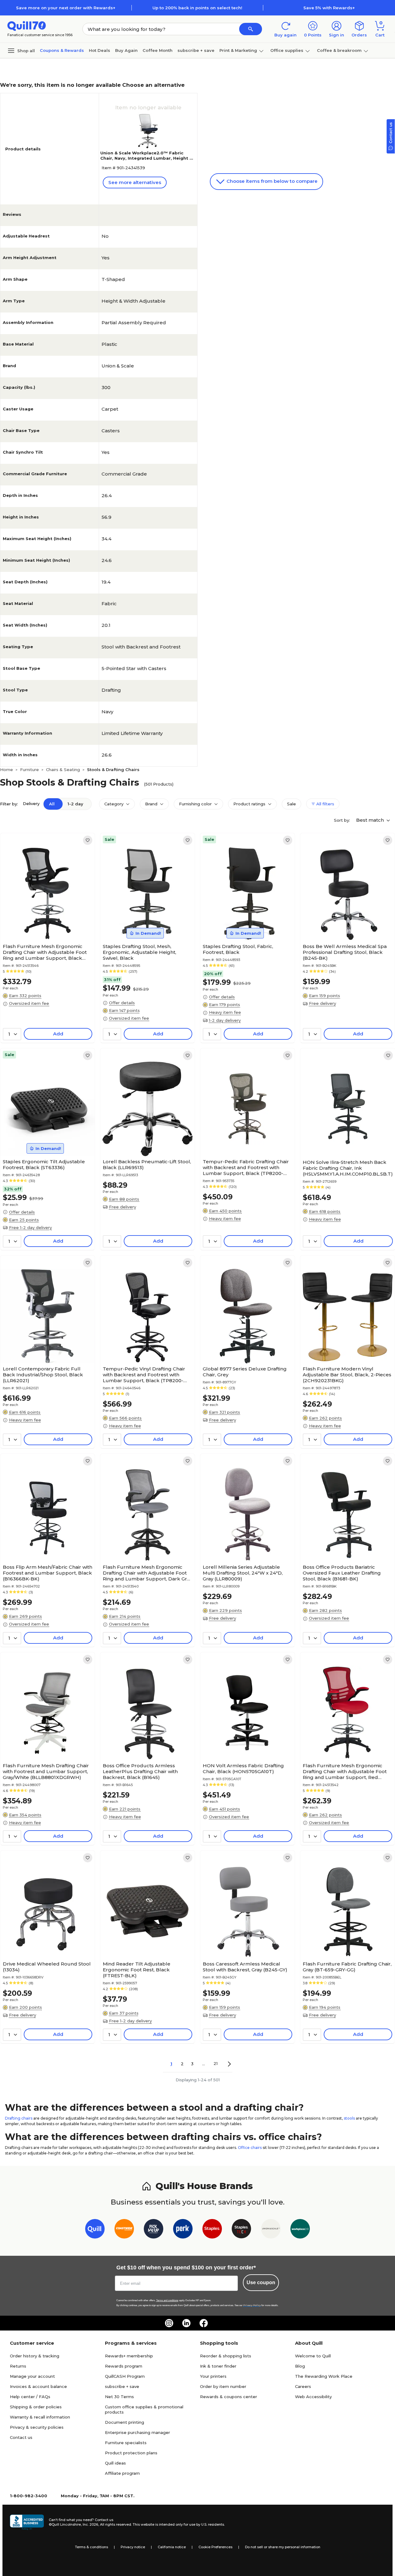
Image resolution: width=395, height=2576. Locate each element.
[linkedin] (186, 2323)
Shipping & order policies (36, 2407)
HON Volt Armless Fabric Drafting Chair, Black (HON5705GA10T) (243, 1768)
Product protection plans (131, 2453)
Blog (300, 2366)
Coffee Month (158, 50)
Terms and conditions (167, 2300)
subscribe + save (196, 50)
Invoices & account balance (38, 2386)
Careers (303, 2386)
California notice (172, 2547)
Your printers (213, 2376)
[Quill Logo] (27, 25)
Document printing (125, 2422)
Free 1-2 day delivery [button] (30, 1227)
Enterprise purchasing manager (137, 2432)
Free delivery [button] (322, 1003)
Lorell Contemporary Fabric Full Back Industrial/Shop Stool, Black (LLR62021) (43, 1375)
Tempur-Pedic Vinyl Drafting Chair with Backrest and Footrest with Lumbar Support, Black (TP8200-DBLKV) (144, 1375)
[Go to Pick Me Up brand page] (154, 2230)
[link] (88, 840)
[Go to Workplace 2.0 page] (300, 2230)
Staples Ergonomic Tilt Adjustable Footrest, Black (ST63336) (44, 1164)
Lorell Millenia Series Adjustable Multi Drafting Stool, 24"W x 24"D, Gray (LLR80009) (243, 1573)
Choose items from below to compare (271, 181)
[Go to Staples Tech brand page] (241, 2230)
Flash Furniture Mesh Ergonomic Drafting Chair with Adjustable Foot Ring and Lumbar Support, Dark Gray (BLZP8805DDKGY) (147, 1573)
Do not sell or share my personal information (283, 2547)
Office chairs (250, 2148)
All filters (325, 804)
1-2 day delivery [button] (225, 1020)
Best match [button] (371, 820)
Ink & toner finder (218, 2366)
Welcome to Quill (313, 2356)
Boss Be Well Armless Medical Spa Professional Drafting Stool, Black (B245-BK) (345, 952)
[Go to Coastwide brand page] (124, 2230)
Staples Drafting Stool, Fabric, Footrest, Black (238, 949)
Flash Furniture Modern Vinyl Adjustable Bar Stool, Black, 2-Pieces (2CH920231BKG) (347, 1375)
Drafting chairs (19, 2118)
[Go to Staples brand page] (212, 2230)
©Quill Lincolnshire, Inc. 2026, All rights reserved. (90, 2524)
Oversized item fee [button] (29, 1003)
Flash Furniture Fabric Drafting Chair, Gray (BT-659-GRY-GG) (347, 1967)
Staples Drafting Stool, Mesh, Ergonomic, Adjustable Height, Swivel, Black (139, 952)
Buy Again (126, 50)
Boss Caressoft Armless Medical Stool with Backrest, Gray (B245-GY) (245, 1967)
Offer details (122, 1003)
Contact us (21, 2437)
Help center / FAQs (30, 2397)
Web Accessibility (313, 2397)
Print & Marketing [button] (238, 50)
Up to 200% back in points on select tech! (197, 8)
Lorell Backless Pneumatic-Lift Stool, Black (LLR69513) (147, 1164)
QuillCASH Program (125, 2376)
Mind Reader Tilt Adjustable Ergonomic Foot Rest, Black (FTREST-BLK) (137, 1970)
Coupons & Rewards (62, 50)
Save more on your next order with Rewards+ (66, 8)
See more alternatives (135, 182)
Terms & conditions (91, 2547)
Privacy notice (133, 2547)
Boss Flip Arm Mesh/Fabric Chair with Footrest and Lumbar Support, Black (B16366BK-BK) (48, 1573)
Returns (18, 2366)
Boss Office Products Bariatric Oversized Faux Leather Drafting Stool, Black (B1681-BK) (342, 1573)
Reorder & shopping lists (226, 2356)
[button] (251, 29)
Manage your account (32, 2376)
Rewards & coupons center (229, 2397)
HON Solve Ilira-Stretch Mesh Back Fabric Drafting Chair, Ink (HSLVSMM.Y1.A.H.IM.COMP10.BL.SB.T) (348, 1168)
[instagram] (169, 2323)
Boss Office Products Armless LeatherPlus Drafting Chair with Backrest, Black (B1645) (140, 1771)
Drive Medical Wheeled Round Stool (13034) (47, 1967)
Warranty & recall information (40, 2417)
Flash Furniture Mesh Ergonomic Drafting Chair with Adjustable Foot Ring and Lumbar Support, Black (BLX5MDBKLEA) (45, 952)
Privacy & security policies (37, 2427)
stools (349, 2118)
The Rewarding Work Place (324, 2376)
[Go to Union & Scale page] (271, 2230)
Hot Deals (100, 50)
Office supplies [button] (287, 50)
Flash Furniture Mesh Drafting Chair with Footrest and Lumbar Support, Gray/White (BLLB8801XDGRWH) (46, 1771)
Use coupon (261, 2282)
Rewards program (124, 2366)
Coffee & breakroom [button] (339, 50)
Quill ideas (115, 2463)
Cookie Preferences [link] (215, 2547)
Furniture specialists (126, 2443)
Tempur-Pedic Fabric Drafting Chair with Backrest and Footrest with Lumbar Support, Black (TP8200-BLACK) (246, 1167)
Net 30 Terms (119, 2397)
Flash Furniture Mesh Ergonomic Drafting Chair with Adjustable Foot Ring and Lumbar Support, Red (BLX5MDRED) (345, 1771)
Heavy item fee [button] (225, 1012)
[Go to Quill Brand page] (95, 2230)
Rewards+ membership (129, 2356)
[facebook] (204, 2323)
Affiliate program (122, 2473)
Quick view (45, 922)
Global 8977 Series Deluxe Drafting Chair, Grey (245, 1372)
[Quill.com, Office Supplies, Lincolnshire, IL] (27, 2522)
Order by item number (223, 2386)
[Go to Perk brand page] (183, 2230)
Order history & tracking (35, 2356)
